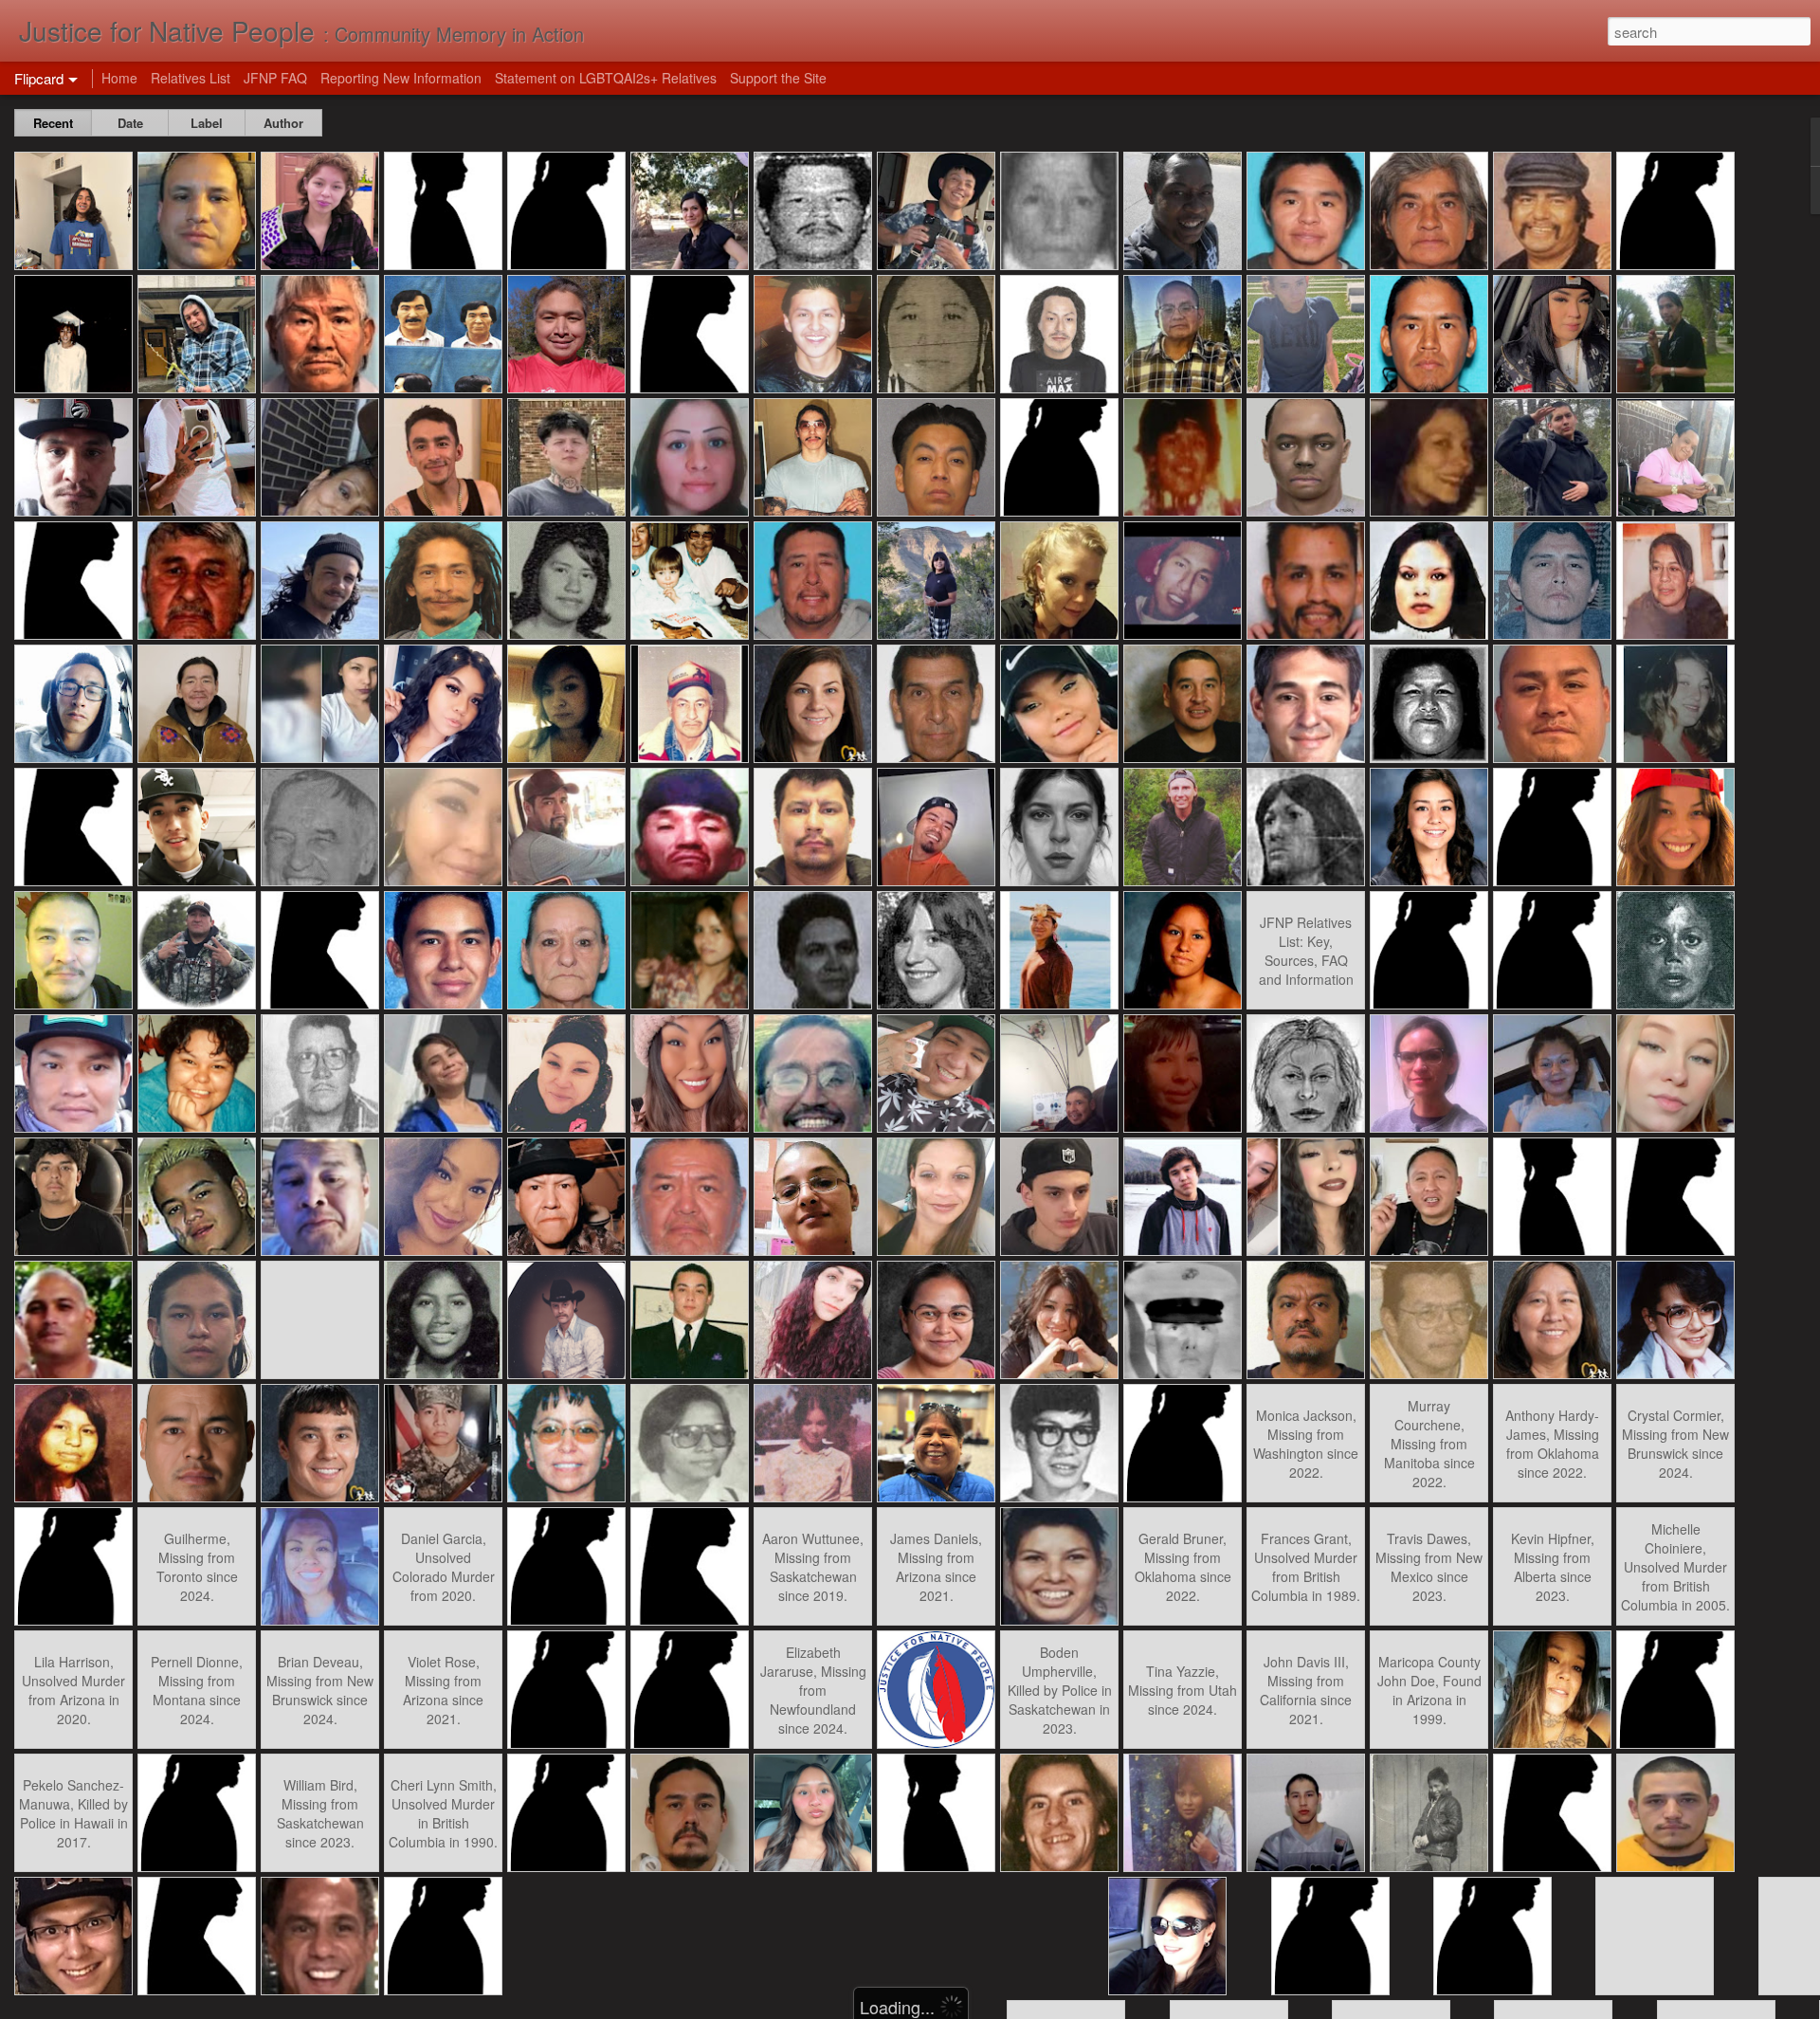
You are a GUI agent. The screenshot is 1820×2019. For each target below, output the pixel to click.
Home (119, 78)
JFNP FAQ (275, 78)
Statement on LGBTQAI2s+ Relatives (606, 78)
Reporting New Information (401, 78)
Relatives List (191, 78)
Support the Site (778, 78)
